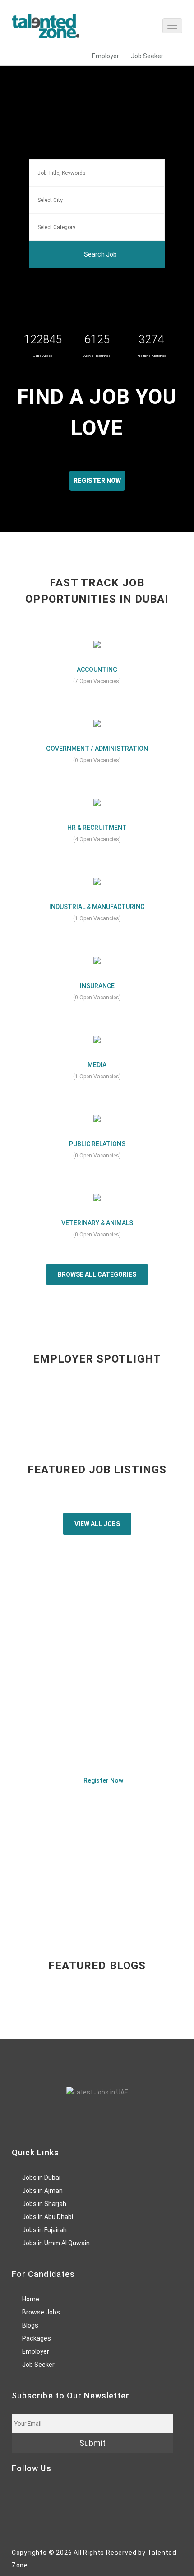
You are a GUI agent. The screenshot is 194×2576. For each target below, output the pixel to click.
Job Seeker (147, 56)
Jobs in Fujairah (44, 2230)
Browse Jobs (41, 2312)
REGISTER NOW (97, 481)
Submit (92, 2443)
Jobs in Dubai (41, 2178)
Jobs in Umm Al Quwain (56, 2243)
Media (97, 1065)
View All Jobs (97, 1524)
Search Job (100, 254)
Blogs (30, 2325)
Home (31, 2299)
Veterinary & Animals (97, 1223)
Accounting (97, 670)
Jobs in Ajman (42, 2191)
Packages (37, 2338)
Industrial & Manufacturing (97, 907)
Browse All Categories (97, 1274)
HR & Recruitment (97, 828)
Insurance (97, 986)
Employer (106, 56)
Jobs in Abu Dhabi (48, 2217)
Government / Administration (97, 749)
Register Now (103, 1780)
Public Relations (97, 1144)
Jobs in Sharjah (44, 2204)
